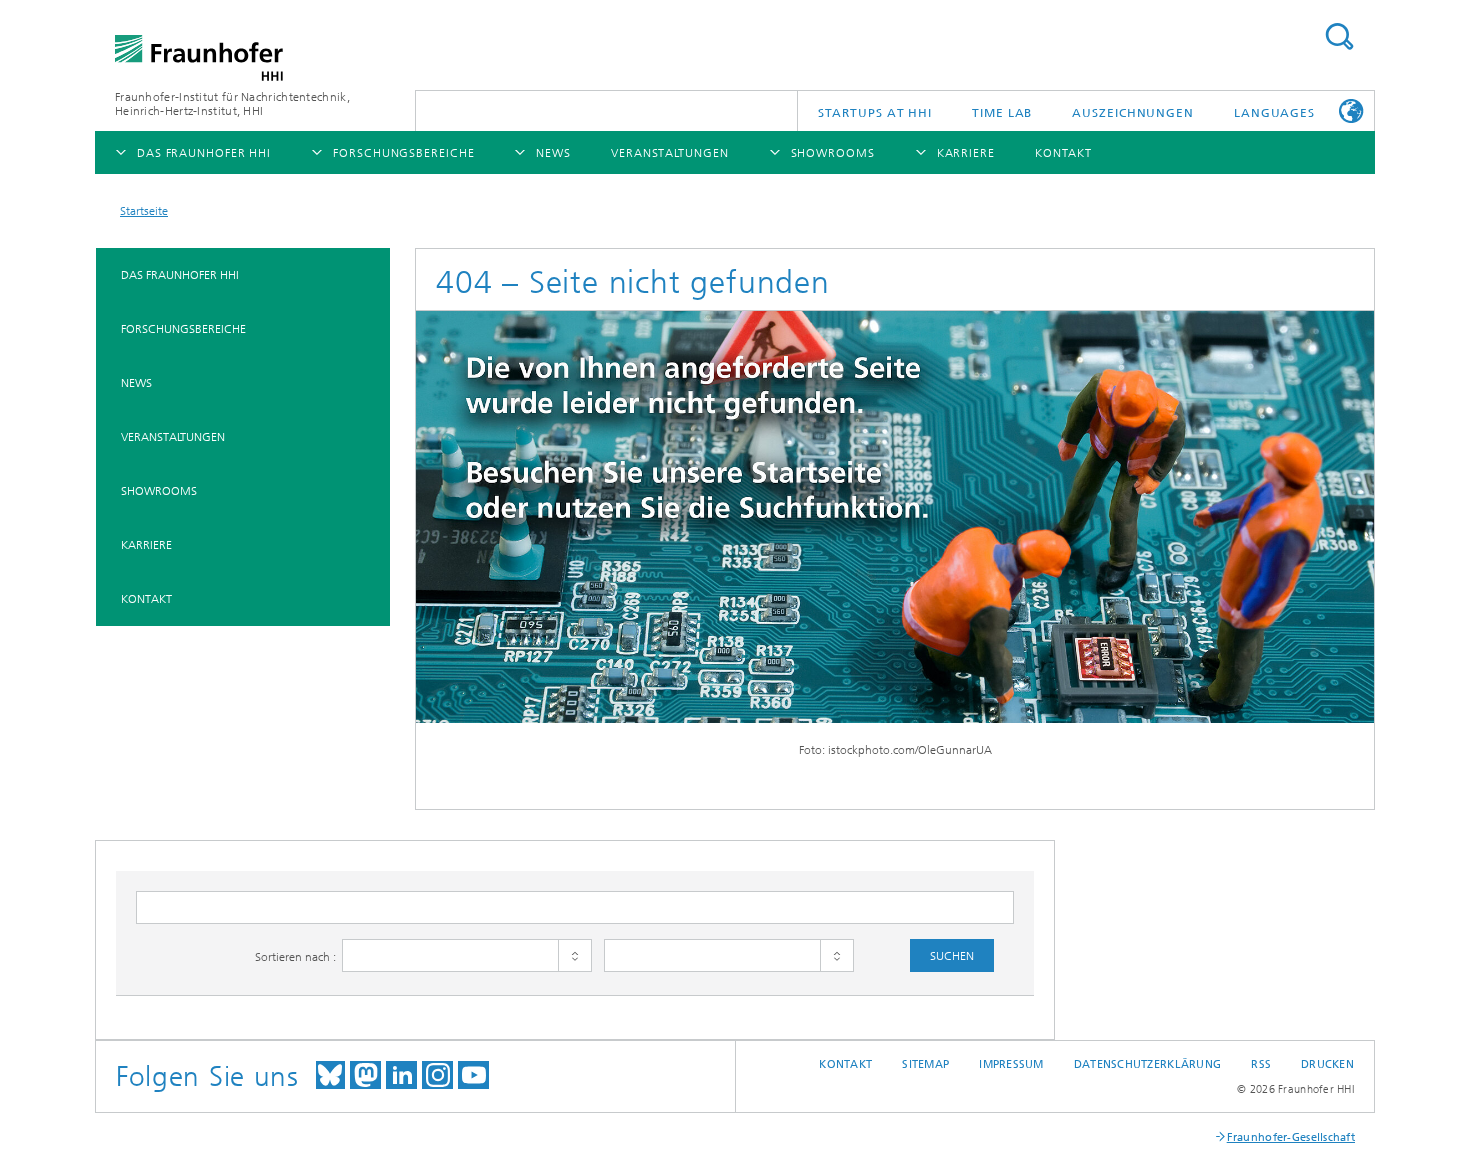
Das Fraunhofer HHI (180, 275)
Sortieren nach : (295, 957)
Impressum (1011, 1064)
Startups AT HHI (875, 113)
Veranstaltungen (173, 437)
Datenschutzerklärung (1148, 1064)
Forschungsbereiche (183, 329)
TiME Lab (1002, 113)
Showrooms (159, 491)
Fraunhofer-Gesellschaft (1291, 1137)
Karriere (146, 545)
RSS (1261, 1064)
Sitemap (925, 1064)
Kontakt (146, 599)
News (136, 383)
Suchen (1339, 36)
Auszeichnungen (1133, 113)
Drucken (1327, 1064)
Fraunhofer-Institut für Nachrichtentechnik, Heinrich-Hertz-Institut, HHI (232, 104)
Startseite (144, 211)
